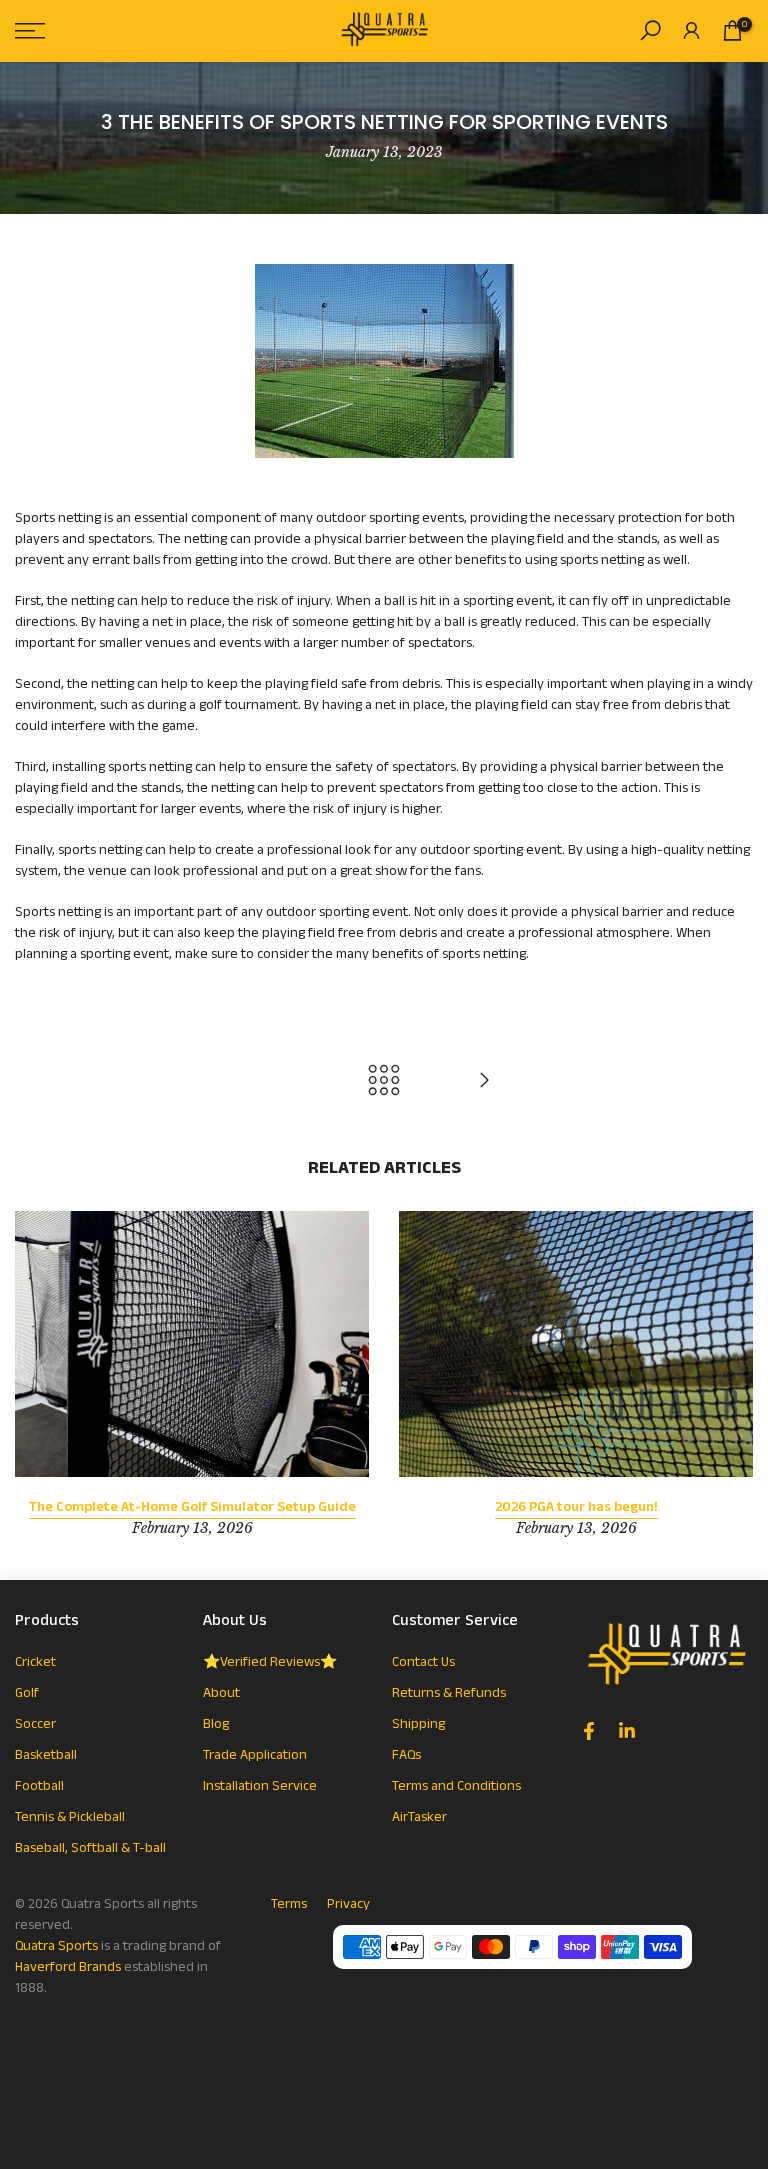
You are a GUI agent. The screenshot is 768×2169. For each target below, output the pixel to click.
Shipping (418, 1724)
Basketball (46, 1755)
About (221, 1693)
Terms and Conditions (456, 1786)
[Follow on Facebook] (589, 1731)
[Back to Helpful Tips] (384, 1082)
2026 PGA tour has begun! (576, 1506)
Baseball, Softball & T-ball (90, 1848)
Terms (289, 1904)
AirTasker (419, 1817)
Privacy (348, 1904)
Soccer (35, 1724)
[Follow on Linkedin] (627, 1731)
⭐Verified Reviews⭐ (270, 1662)
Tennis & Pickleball (70, 1817)
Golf (27, 1693)
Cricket (35, 1662)
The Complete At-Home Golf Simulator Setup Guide (192, 1506)
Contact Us (423, 1662)
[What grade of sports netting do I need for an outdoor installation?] (484, 1082)
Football (39, 1786)
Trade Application (255, 1755)
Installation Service (260, 1786)
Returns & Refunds (449, 1693)
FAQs (406, 1755)
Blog (216, 1724)
